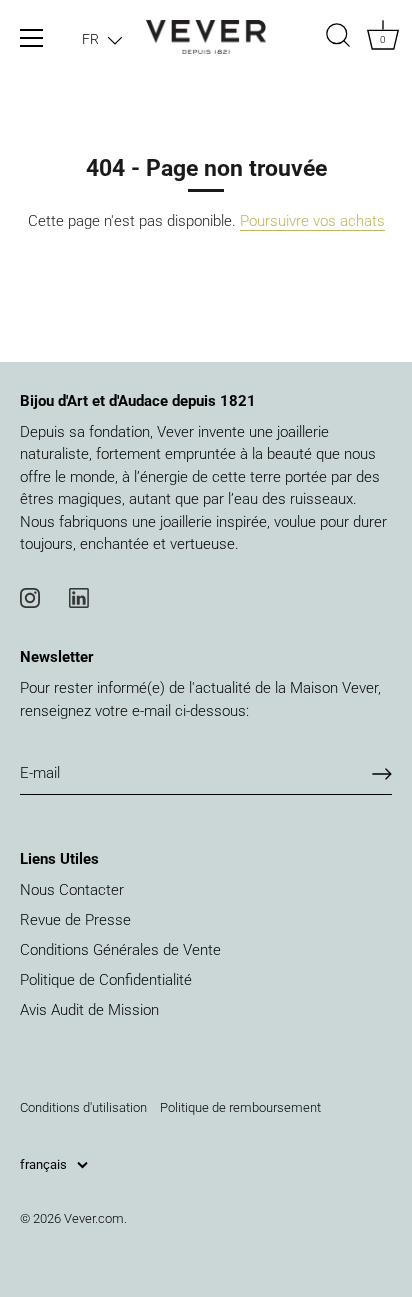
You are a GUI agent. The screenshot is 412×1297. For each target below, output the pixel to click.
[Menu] (32, 38)
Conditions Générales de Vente (120, 950)
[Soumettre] (382, 774)
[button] (101, 39)
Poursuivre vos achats (312, 221)
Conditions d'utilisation (83, 1107)
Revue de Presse (75, 920)
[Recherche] (338, 38)
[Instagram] (30, 597)
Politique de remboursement (240, 1107)
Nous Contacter (72, 890)
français (43, 1164)
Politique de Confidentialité (106, 980)
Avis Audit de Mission (89, 1010)
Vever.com (94, 1218)
